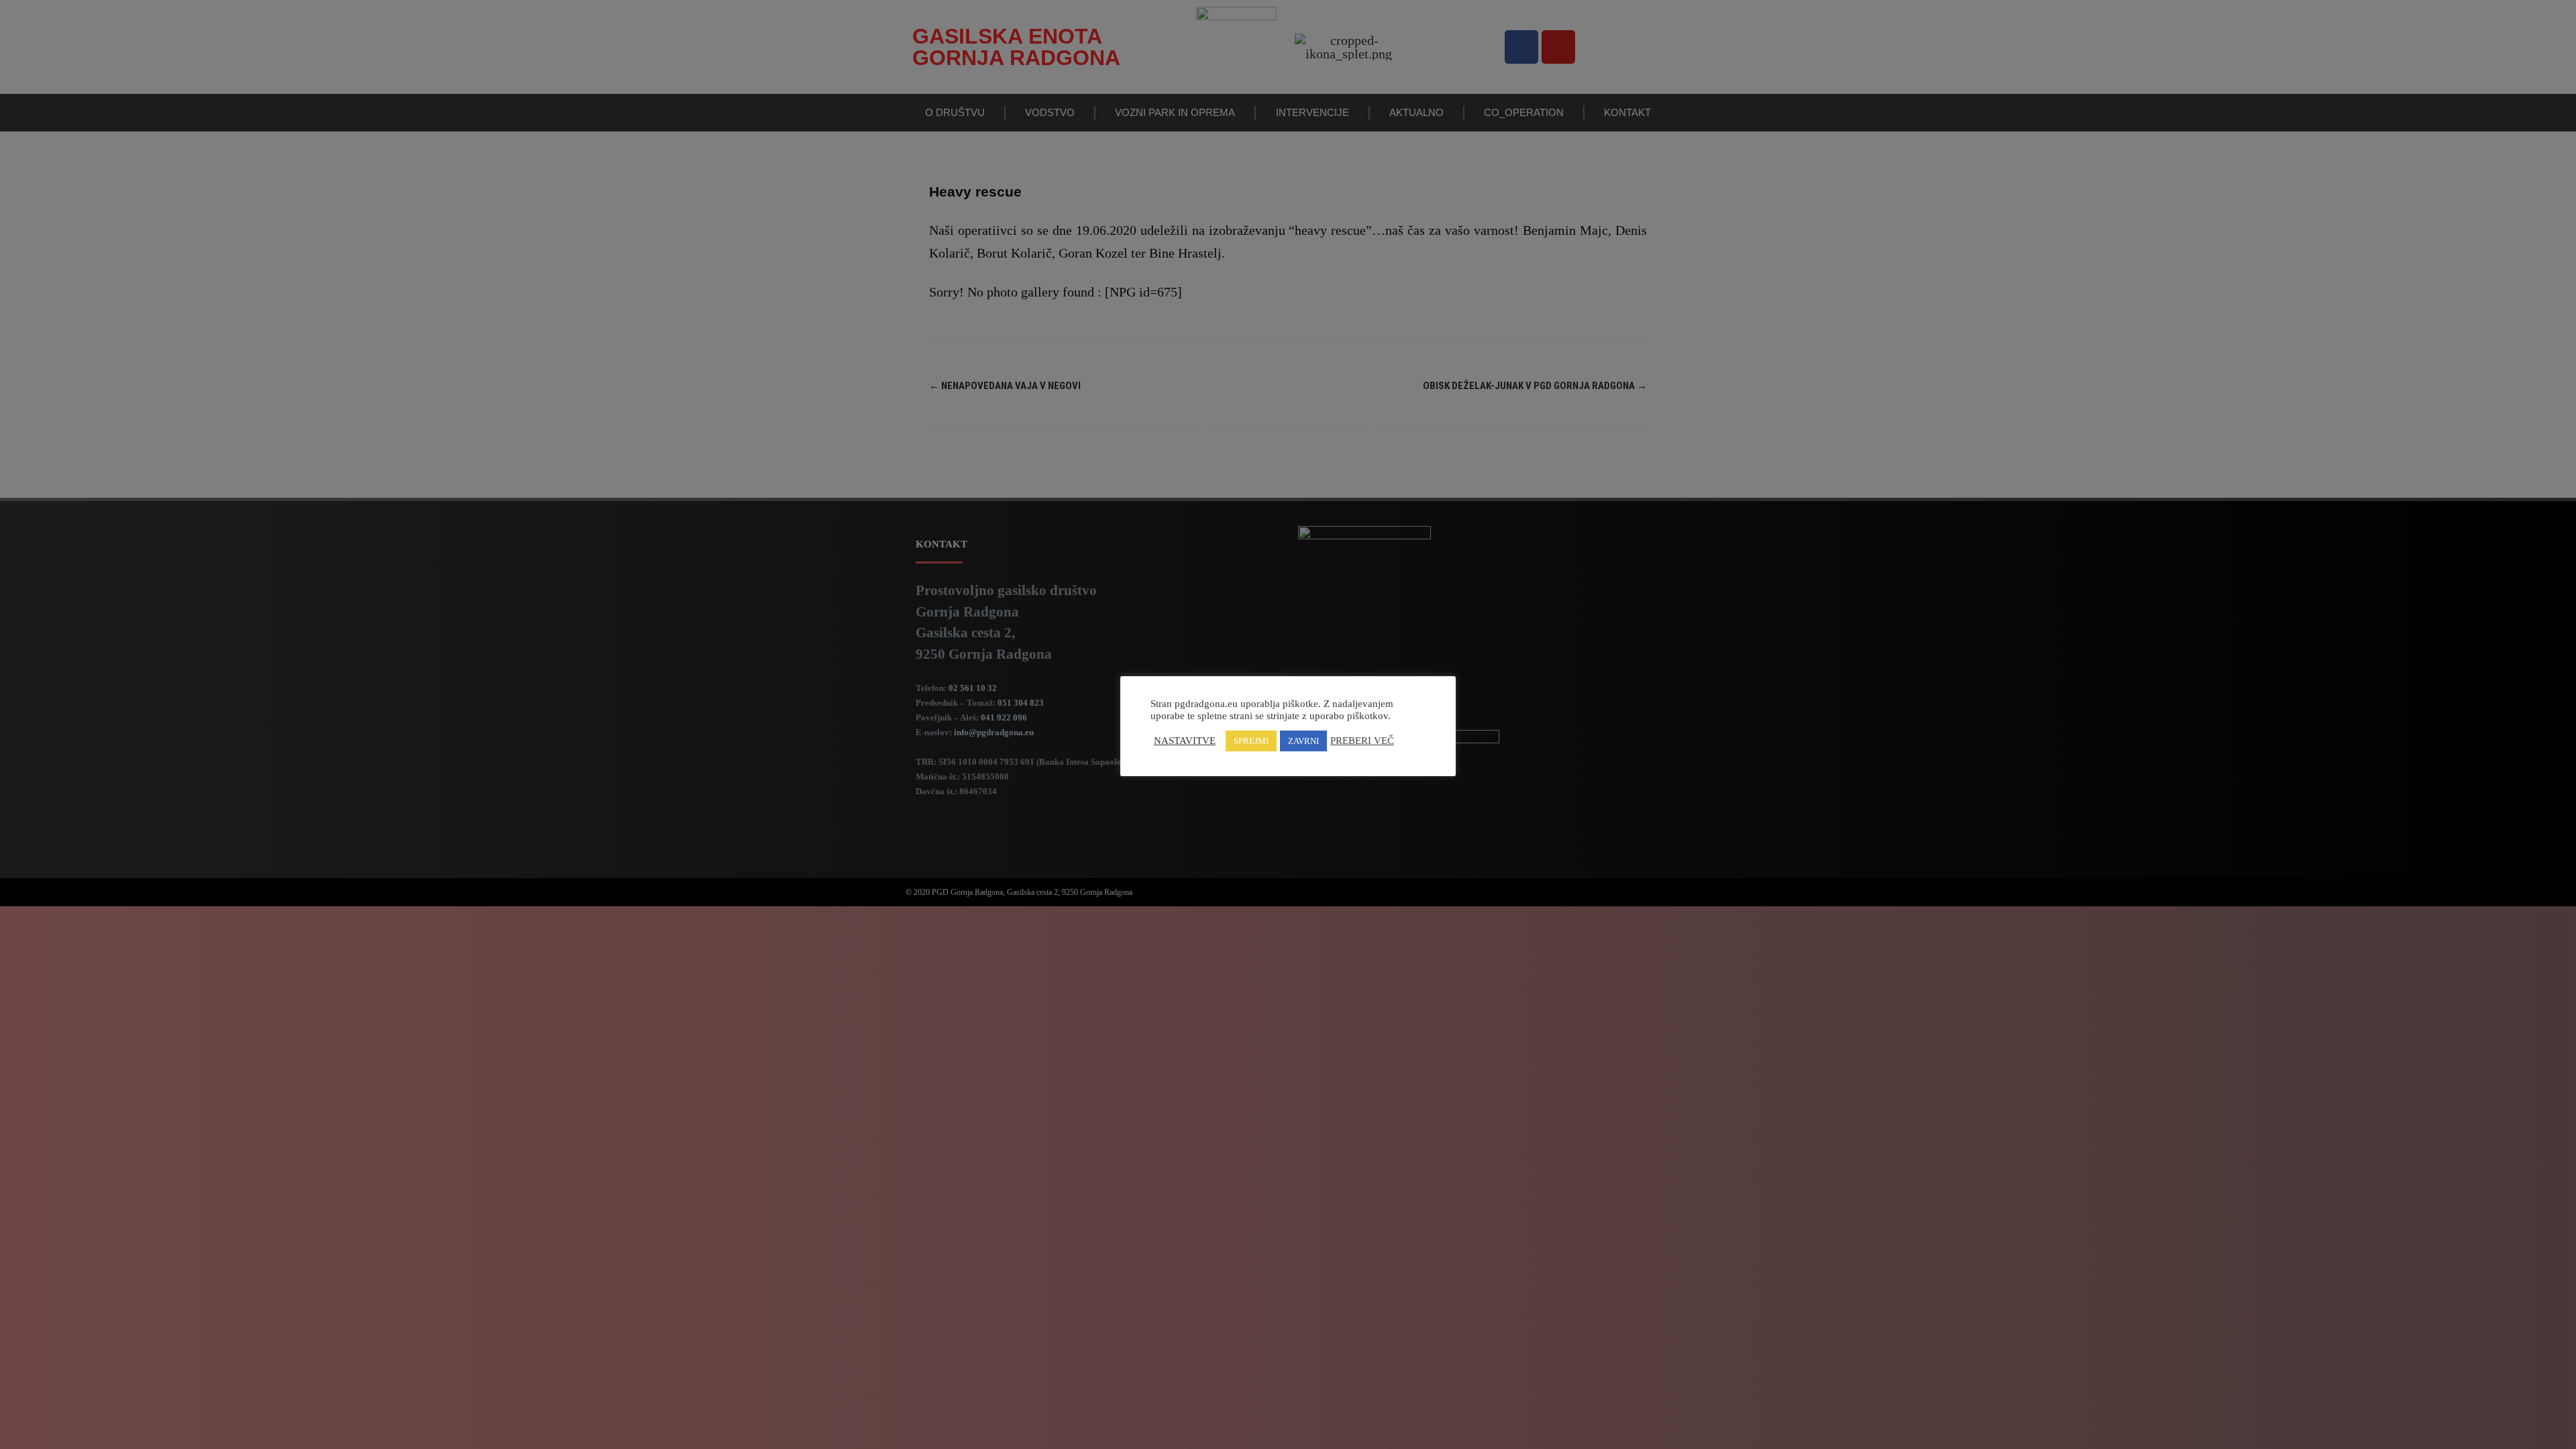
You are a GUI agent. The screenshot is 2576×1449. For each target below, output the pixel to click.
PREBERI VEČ (1362, 741)
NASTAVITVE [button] (1185, 741)
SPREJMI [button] (1251, 741)
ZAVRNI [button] (1303, 741)
